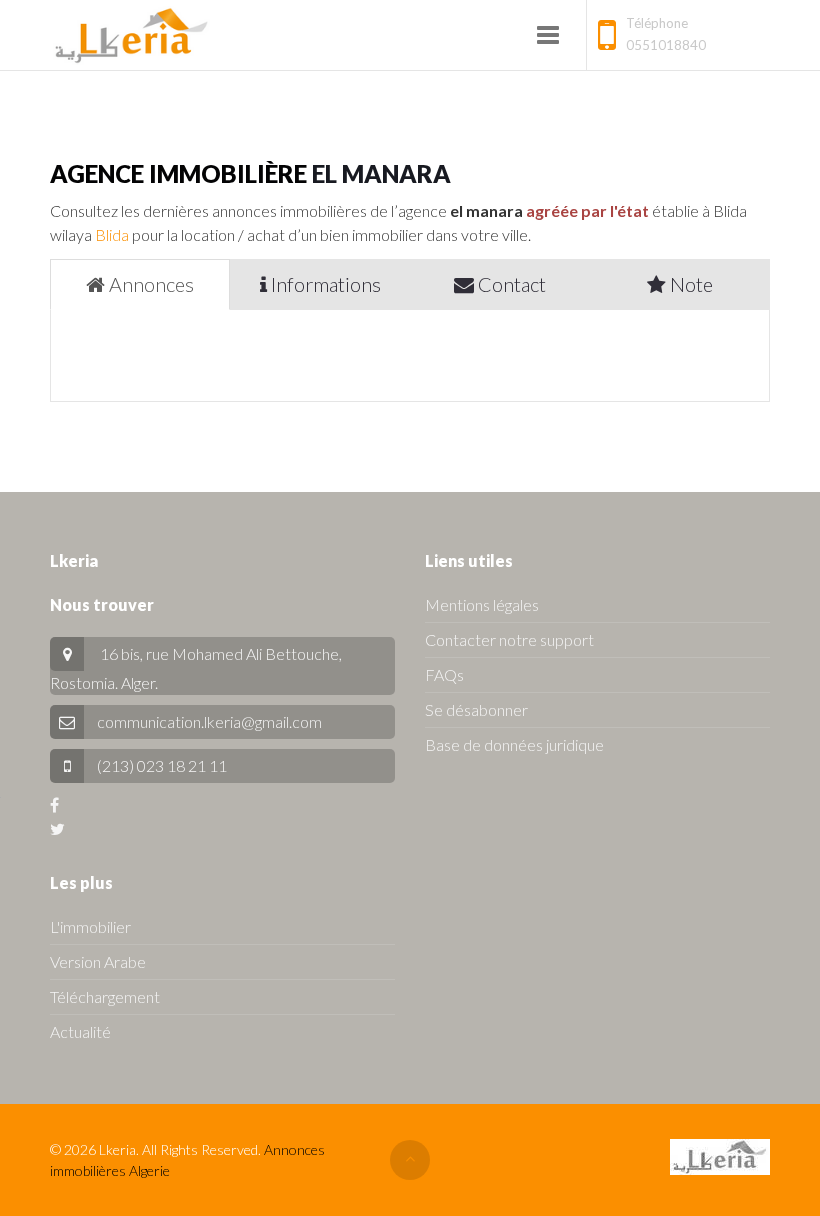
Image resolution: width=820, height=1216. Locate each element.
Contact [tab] (510, 284)
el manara (381, 173)
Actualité (80, 1031)
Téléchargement (105, 996)
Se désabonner (476, 709)
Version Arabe (98, 961)
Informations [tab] (324, 284)
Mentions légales (482, 604)
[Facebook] (54, 804)
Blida (112, 234)
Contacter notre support (509, 639)
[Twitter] (57, 828)
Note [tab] (689, 284)
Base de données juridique (514, 744)
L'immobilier (90, 926)
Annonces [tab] (149, 284)
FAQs (444, 674)
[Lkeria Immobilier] (131, 35)
